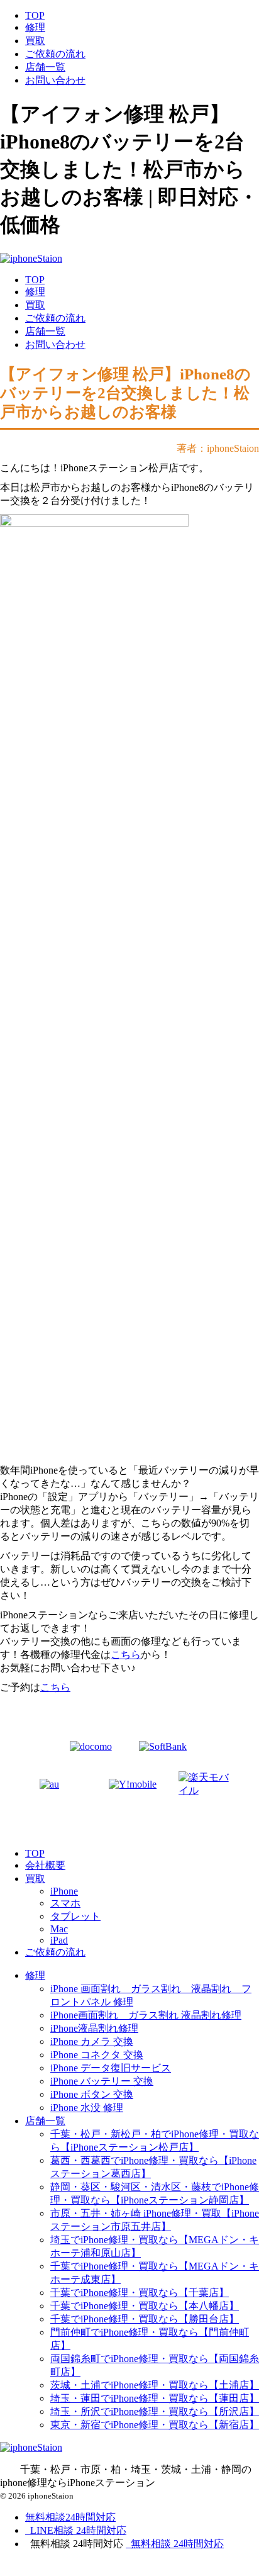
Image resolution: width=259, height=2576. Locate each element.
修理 (35, 27)
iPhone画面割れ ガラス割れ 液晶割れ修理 (146, 2015)
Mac (59, 1929)
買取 (35, 41)
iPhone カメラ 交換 (92, 2041)
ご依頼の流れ (55, 54)
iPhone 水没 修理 (87, 2108)
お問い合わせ (55, 80)
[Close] (73, 2568)
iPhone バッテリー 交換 (102, 2081)
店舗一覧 (45, 67)
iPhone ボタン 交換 (92, 2094)
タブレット (75, 1916)
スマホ (65, 1903)
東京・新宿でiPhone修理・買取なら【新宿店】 (155, 2425)
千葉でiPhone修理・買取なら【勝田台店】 (145, 2319)
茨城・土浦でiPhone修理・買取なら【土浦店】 (155, 2385)
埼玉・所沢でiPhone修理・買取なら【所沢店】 (155, 2411)
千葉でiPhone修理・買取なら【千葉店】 (140, 2293)
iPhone (64, 1891)
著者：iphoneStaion (218, 448)
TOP (35, 15)
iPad (59, 1940)
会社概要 (45, 1865)
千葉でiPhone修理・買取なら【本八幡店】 (145, 2306)
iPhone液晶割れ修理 (94, 2028)
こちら (126, 1655)
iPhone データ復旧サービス (111, 2068)
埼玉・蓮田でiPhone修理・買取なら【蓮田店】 (155, 2398)
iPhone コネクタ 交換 (97, 2055)
